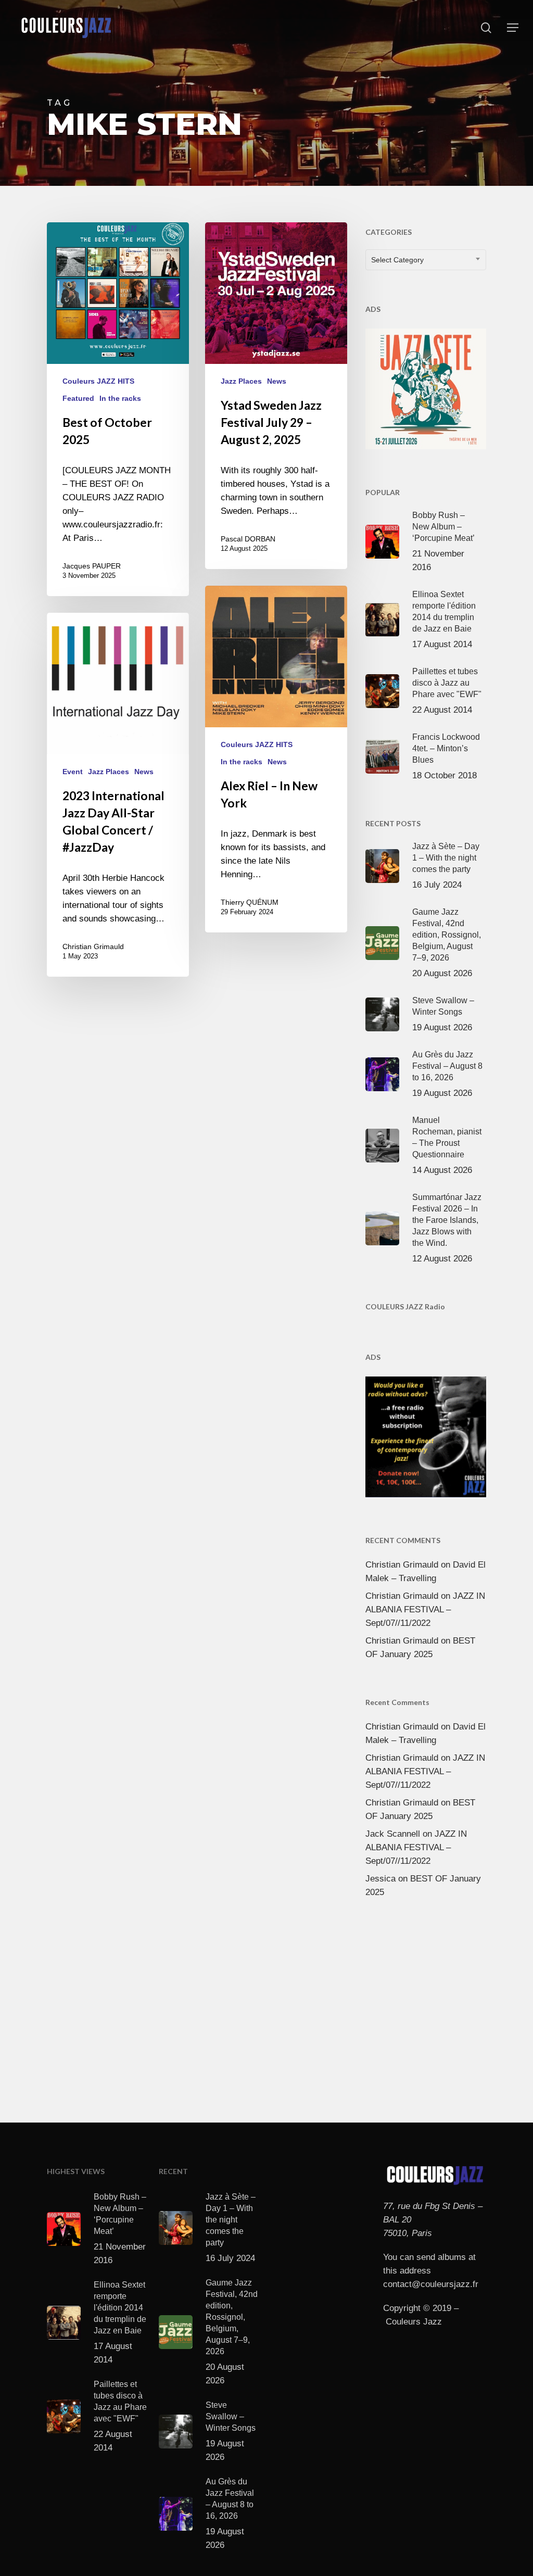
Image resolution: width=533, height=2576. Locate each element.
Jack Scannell (393, 1834)
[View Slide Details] (426, 387)
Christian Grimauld (93, 946)
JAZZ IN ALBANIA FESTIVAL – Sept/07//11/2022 (425, 1609)
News (277, 381)
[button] (513, 28)
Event (73, 772)
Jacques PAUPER (92, 566)
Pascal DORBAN (248, 539)
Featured (78, 398)
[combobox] (426, 260)
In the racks (120, 398)
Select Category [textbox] (397, 260)
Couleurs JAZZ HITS (98, 381)
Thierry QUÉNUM (250, 902)
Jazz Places (241, 381)
